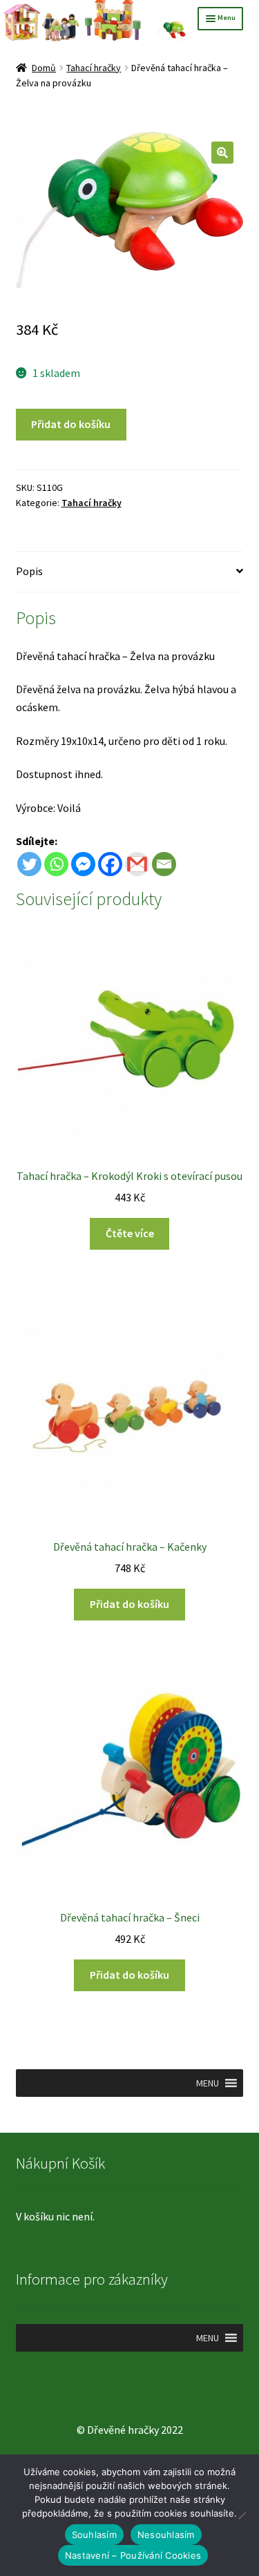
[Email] (164, 864)
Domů (44, 68)
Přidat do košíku (71, 424)
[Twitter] (29, 864)
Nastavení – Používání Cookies (133, 2555)
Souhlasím (94, 2535)
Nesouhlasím (166, 2535)
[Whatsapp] (56, 864)
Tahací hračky (94, 68)
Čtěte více (130, 1233)
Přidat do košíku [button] (129, 1604)
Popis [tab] (29, 571)
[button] (222, 153)
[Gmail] (137, 864)
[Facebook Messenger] (83, 864)
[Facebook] (110, 864)
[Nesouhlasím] (242, 2515)
